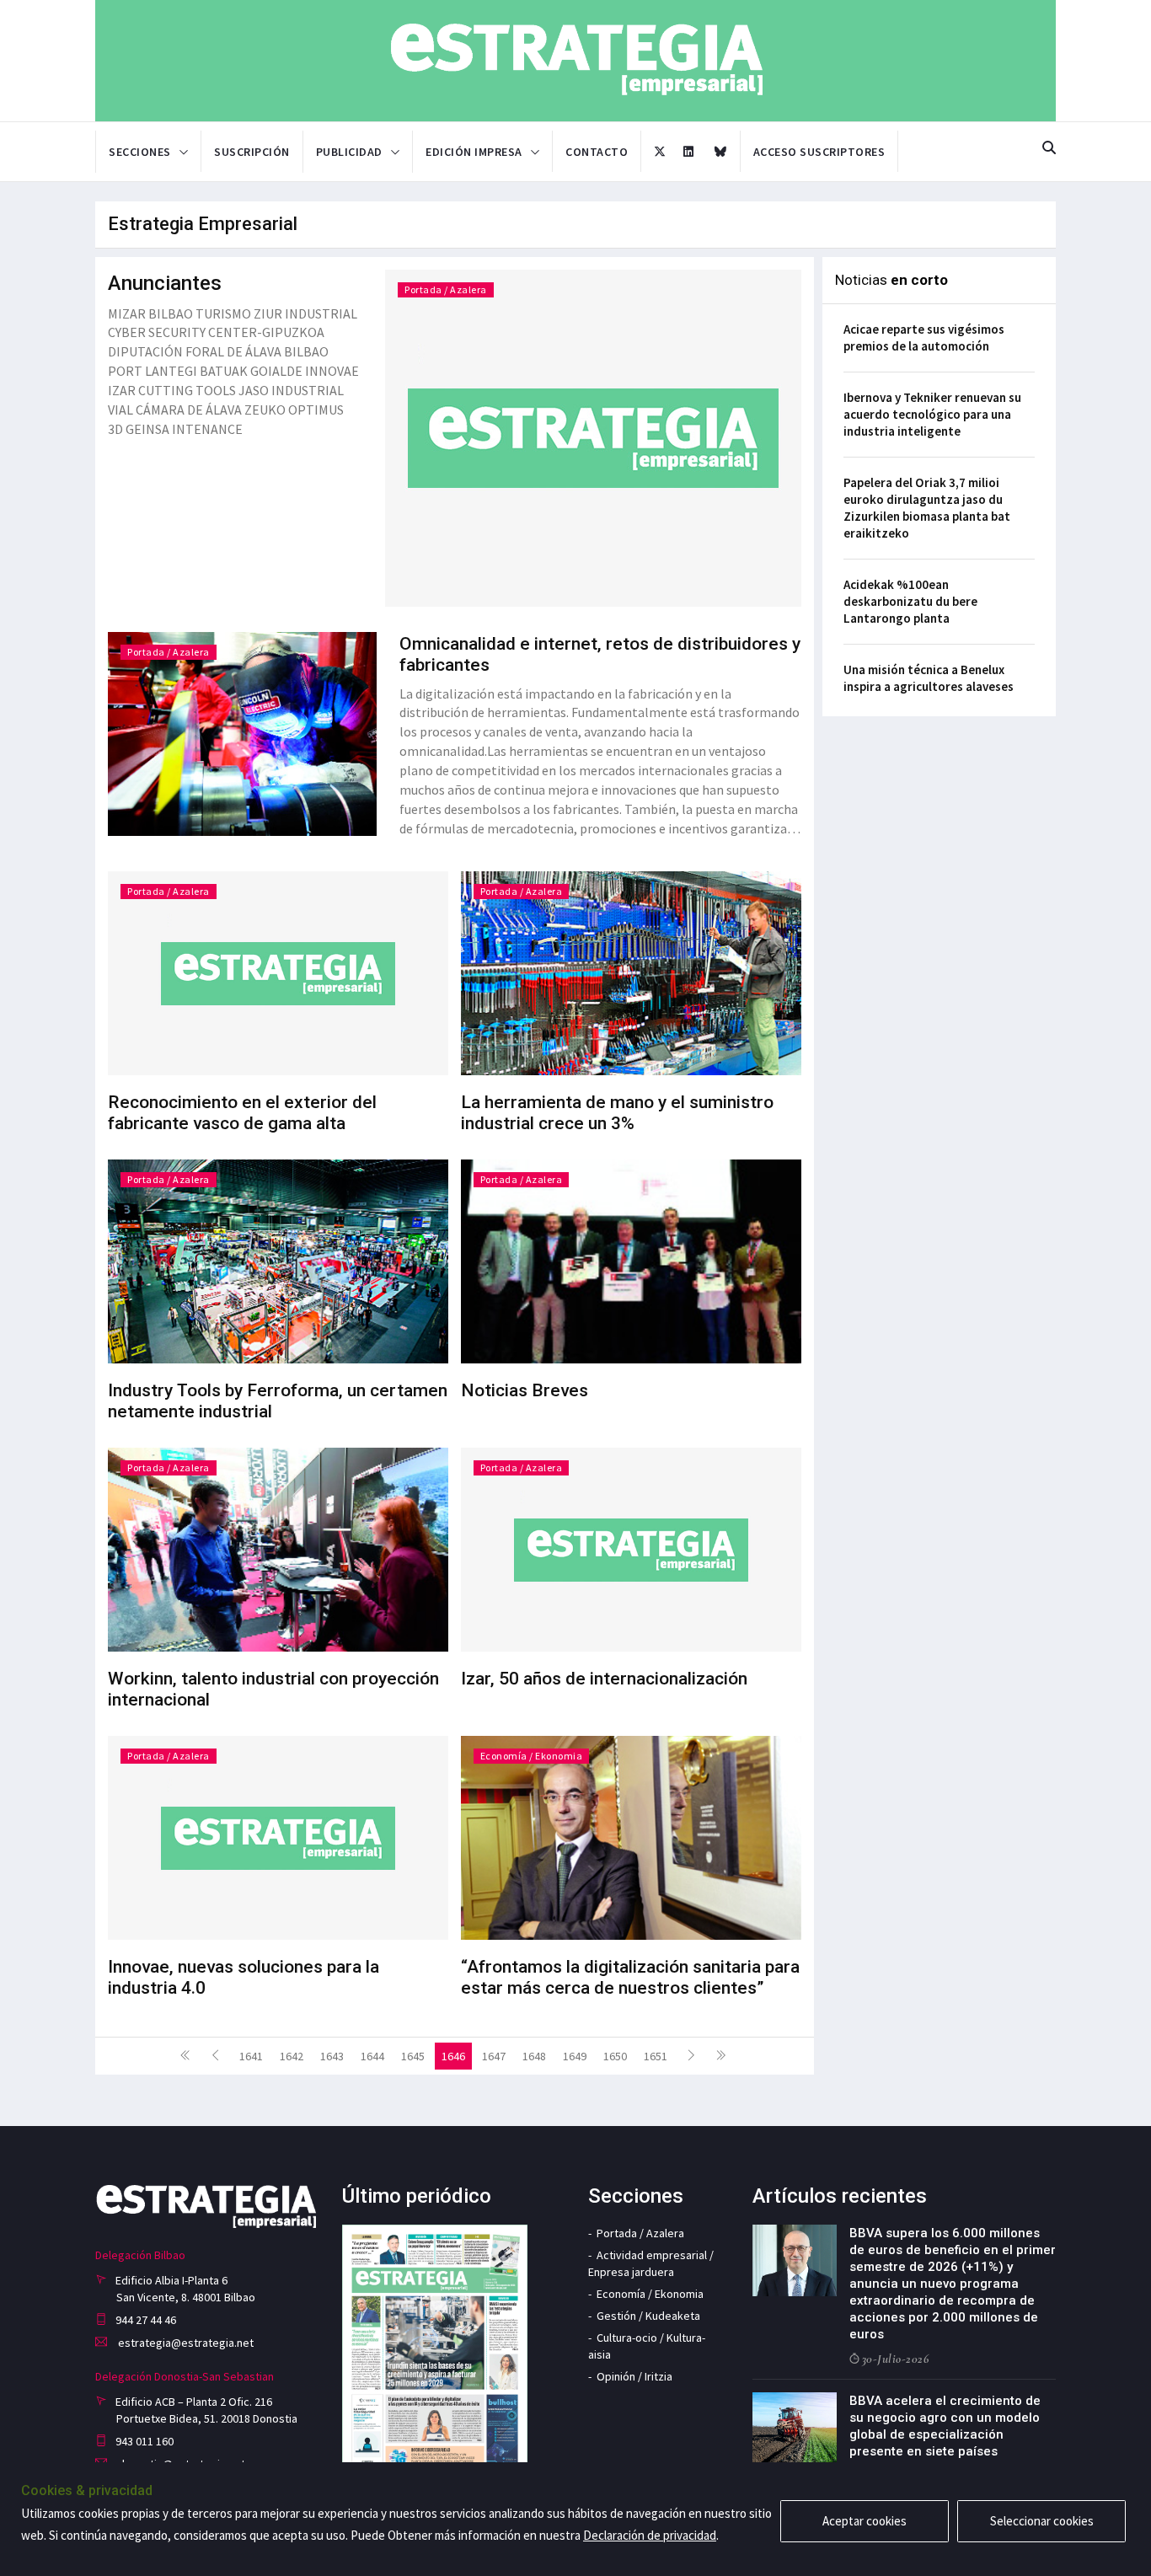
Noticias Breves (525, 1390)
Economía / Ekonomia (532, 1756)
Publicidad (349, 152)
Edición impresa (474, 152)
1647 (494, 2056)
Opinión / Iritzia (634, 2376)
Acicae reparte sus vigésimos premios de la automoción (924, 337)
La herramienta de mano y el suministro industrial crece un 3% (617, 1113)
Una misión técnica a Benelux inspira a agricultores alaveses (929, 678)
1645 (413, 2056)
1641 (251, 2056)
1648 (534, 2056)
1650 (615, 2056)
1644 (372, 2056)
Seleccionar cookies (1042, 2521)
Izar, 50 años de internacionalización (604, 1679)
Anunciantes (165, 283)
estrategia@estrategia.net (185, 2343)
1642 (292, 2056)
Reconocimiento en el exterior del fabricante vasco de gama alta (242, 1113)
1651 (656, 2056)
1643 (332, 2056)
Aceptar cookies (865, 2521)
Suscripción (252, 152)
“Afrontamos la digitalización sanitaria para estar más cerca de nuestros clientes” (630, 1977)
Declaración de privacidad (650, 2535)
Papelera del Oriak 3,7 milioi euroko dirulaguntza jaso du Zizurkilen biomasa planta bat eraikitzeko (927, 508)
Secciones (140, 152)
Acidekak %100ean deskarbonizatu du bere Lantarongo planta (910, 601)
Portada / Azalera (446, 289)
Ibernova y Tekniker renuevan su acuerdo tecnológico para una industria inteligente (932, 414)
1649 (575, 2056)
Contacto (597, 152)
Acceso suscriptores (819, 152)
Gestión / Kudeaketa (648, 2316)
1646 (453, 2056)
